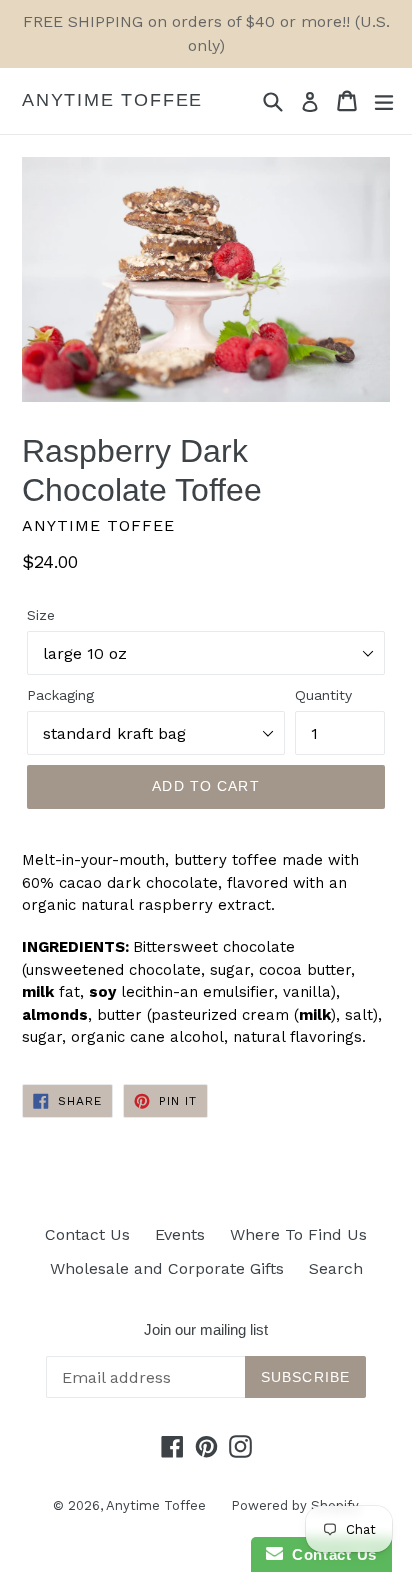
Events (180, 1234)
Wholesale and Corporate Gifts (167, 1268)
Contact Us (87, 1234)
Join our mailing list (206, 1329)
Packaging (60, 695)
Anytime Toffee (112, 100)
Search (336, 1268)
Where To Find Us (298, 1234)
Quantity (323, 695)
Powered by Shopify (295, 1505)
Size (41, 615)
